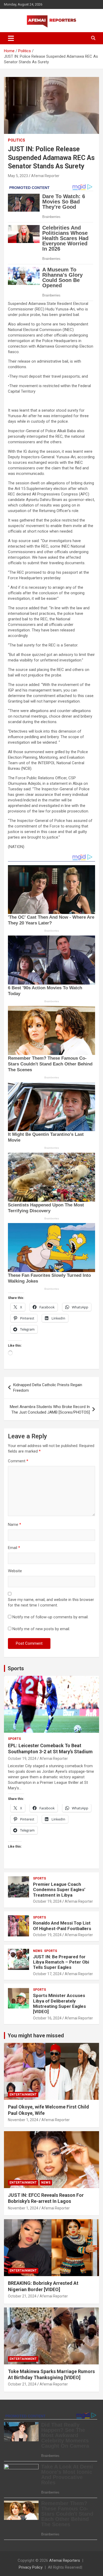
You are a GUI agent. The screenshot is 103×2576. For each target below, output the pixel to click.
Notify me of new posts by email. (41, 1629)
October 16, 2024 (47, 2018)
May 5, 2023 (18, 176)
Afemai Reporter (45, 176)
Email (14, 1548)
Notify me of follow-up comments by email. (50, 1617)
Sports (16, 1668)
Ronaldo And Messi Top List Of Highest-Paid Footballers (62, 1926)
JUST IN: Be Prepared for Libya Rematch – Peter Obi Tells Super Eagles (61, 1962)
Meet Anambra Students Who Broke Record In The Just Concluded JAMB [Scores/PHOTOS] (50, 1409)
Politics (17, 140)
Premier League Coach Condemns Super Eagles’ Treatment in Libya (59, 1890)
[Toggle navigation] (11, 38)
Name (15, 1525)
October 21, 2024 (22, 2296)
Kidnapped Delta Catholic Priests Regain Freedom (48, 1388)
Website (15, 1571)
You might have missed (36, 2036)
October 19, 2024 (22, 1759)
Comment (18, 1461)
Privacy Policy (31, 2567)
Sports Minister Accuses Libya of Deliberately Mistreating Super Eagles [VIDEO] (59, 2003)
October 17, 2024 (47, 1974)
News (38, 1951)
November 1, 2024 (23, 2120)
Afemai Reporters (65, 2560)
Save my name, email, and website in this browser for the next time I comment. (51, 1602)
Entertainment (23, 2095)
